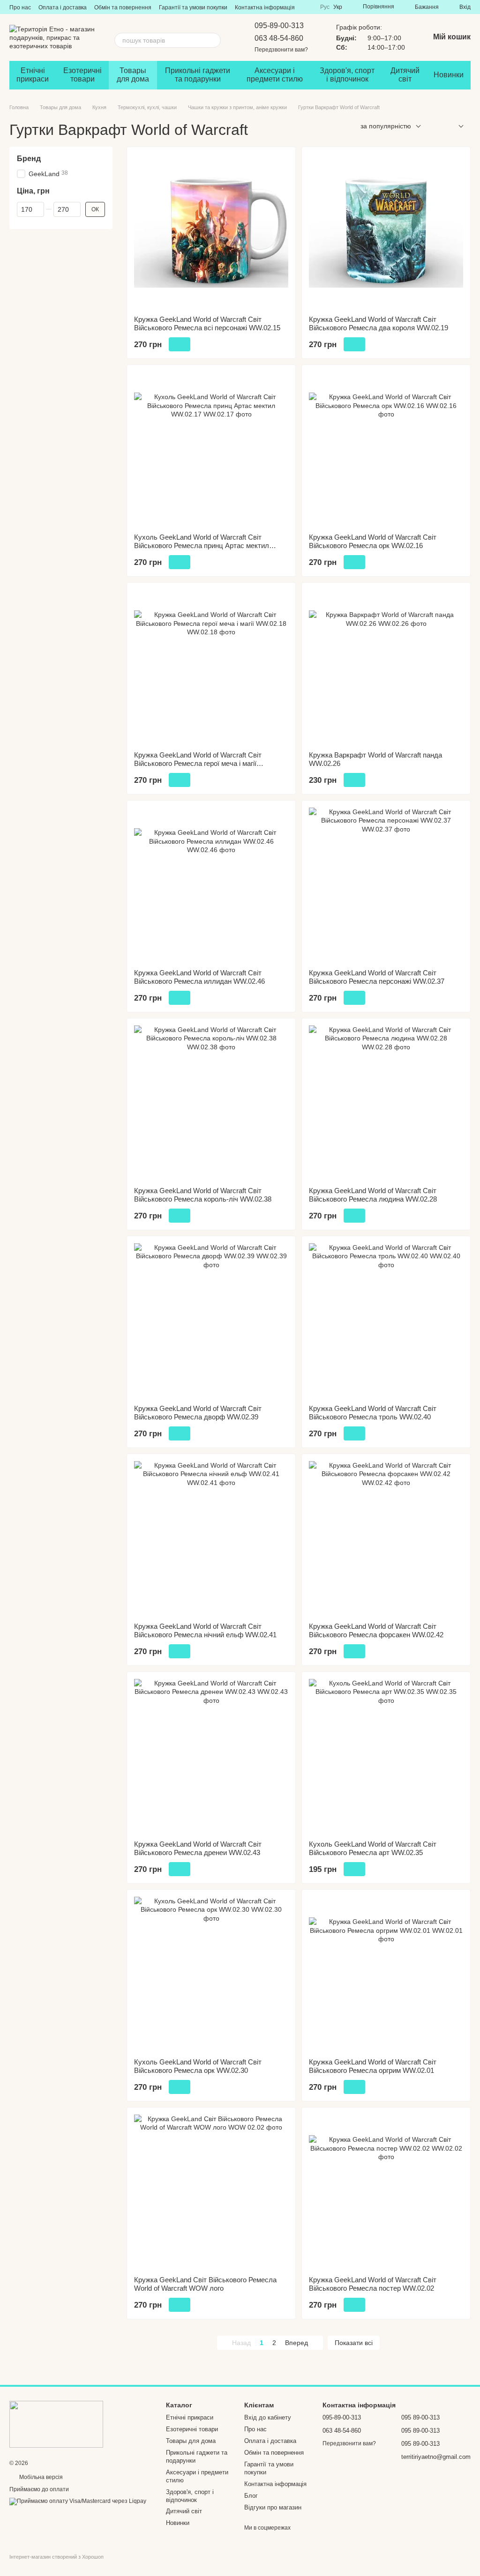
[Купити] (180, 344)
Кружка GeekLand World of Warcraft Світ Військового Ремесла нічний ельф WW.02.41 (205, 1630)
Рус (325, 7)
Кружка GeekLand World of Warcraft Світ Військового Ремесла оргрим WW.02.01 (373, 2066)
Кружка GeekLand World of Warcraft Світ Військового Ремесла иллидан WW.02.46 (199, 977)
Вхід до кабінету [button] (268, 2417)
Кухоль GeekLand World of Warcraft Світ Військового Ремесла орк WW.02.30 (198, 2066)
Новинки (449, 75)
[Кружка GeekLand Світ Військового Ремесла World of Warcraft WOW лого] (211, 2192)
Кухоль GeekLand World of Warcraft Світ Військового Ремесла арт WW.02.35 (373, 1848)
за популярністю (386, 126)
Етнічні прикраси (33, 75)
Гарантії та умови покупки (193, 7)
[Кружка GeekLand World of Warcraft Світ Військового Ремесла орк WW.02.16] (386, 449)
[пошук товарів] (213, 40)
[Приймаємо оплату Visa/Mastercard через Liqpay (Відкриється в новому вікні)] (78, 2502)
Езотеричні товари (82, 75)
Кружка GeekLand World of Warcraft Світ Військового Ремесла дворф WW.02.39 (198, 1413)
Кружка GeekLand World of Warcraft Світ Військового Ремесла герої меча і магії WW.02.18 (198, 763)
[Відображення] (454, 127)
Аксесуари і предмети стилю (275, 75)
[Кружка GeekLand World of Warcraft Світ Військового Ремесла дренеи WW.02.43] (211, 1756)
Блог (251, 2496)
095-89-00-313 (279, 26)
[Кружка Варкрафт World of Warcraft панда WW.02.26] (386, 667)
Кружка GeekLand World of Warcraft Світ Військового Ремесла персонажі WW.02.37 (377, 977)
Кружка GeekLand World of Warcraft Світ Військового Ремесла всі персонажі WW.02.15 (207, 323)
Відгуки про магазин (273, 2507)
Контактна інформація (265, 7)
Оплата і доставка (63, 7)
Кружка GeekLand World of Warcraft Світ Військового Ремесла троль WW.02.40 (373, 1413)
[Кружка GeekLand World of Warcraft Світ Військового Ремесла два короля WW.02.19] (386, 231)
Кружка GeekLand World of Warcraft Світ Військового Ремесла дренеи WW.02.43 (198, 1848)
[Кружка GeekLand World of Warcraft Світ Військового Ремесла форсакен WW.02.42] (386, 1538)
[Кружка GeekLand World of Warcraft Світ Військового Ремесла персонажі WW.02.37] (386, 885)
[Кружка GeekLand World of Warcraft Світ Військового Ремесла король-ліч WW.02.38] (211, 1102)
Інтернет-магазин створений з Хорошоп (56, 2557)
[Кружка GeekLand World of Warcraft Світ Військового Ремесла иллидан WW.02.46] (211, 885)
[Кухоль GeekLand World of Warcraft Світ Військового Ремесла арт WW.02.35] (386, 1756)
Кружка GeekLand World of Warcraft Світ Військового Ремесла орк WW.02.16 (373, 541)
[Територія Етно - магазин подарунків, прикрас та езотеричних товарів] (56, 2424)
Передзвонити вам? (281, 50)
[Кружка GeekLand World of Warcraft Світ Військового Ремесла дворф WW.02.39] (211, 1320)
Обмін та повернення (123, 7)
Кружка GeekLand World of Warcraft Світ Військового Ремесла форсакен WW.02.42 (376, 1630)
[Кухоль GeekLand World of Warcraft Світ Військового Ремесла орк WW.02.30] (211, 1974)
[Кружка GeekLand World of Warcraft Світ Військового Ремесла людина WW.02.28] (386, 1102)
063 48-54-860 (279, 38)
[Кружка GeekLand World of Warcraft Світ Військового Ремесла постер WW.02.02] (386, 2192)
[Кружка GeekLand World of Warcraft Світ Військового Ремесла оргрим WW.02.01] (386, 1974)
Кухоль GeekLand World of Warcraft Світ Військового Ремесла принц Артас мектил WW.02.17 (202, 546)
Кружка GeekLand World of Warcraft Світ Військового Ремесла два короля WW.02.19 (379, 323)
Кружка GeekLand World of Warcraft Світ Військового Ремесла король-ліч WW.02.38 (203, 1195)
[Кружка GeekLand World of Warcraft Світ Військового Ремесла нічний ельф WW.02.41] (211, 1538)
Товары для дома (133, 75)
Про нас (20, 7)
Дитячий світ (405, 75)
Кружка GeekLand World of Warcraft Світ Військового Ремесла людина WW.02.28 (373, 1195)
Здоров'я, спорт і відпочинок (347, 75)
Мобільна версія (40, 2477)
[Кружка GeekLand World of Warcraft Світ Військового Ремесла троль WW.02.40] (386, 1320)
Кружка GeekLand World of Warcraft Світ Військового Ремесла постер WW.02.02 (373, 2284)
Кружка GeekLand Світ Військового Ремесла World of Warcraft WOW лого (205, 2284)
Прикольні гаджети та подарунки (198, 75)
